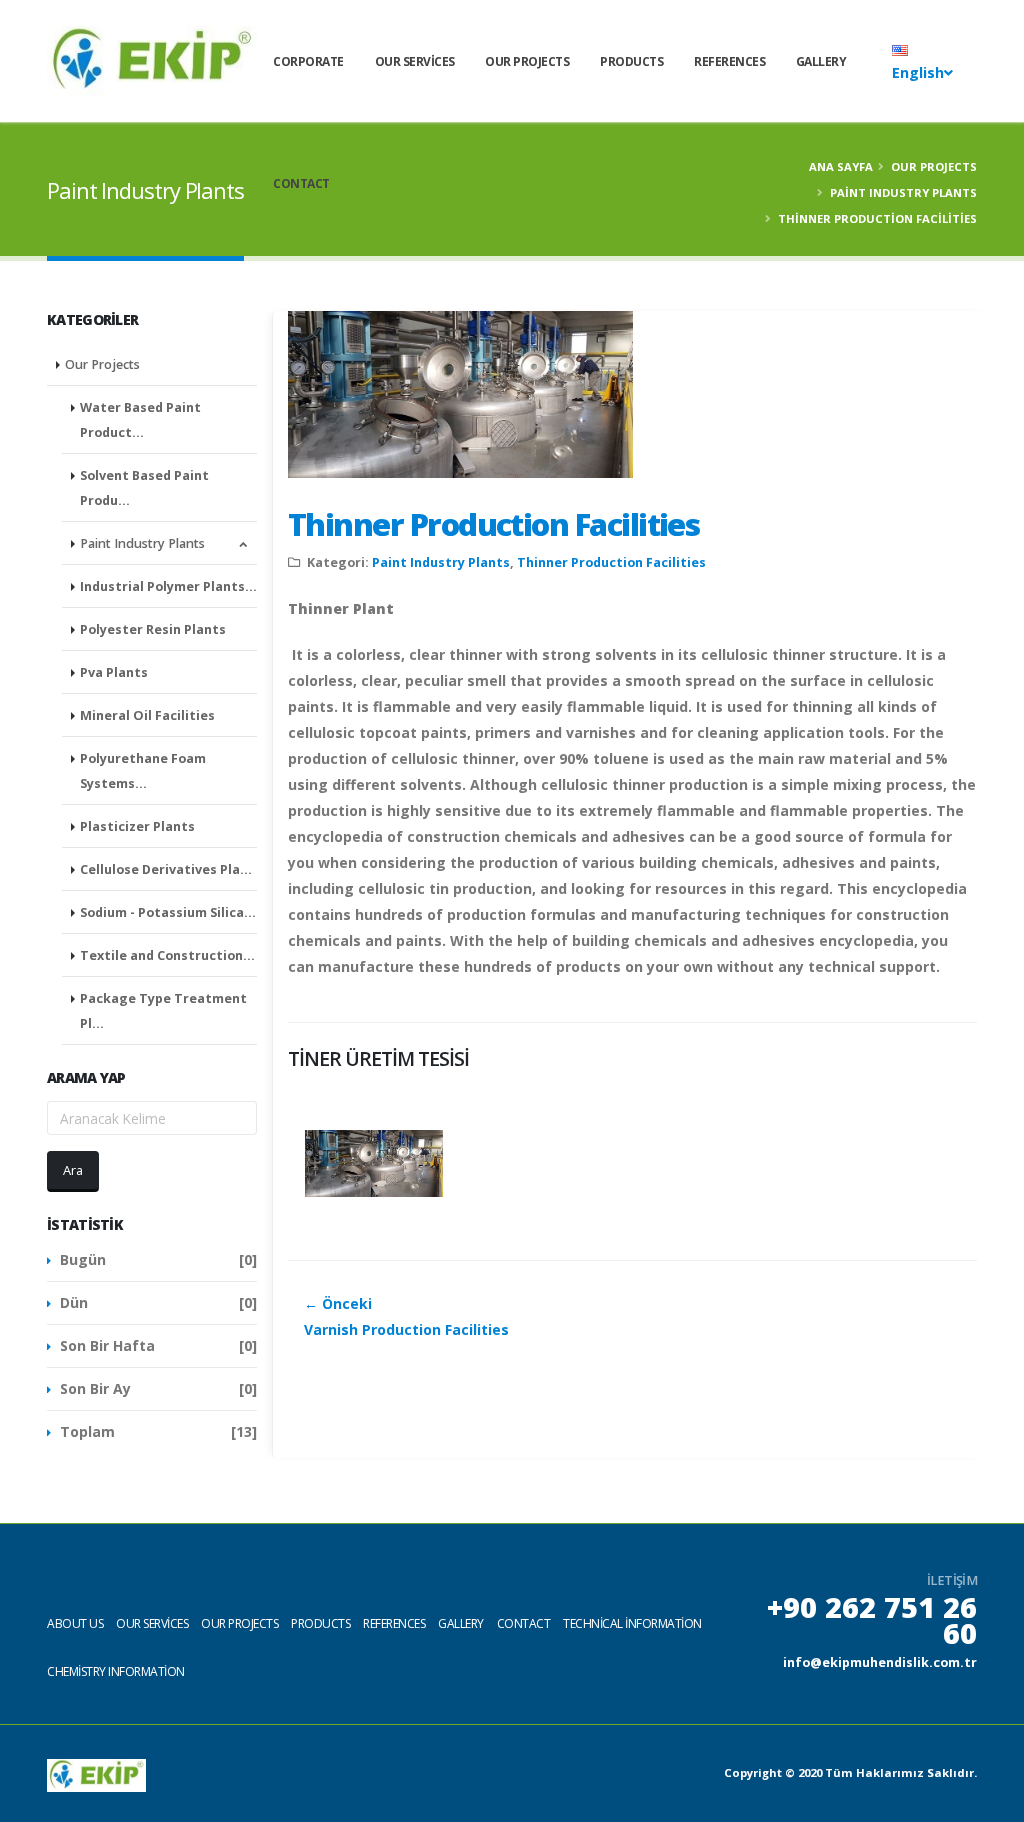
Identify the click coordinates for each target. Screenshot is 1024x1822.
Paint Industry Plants (903, 192)
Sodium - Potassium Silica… (168, 912)
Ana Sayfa (841, 166)
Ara (73, 1170)
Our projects (239, 1623)
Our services (415, 61)
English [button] (918, 72)
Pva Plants (114, 672)
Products (631, 61)
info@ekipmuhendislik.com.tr (880, 1662)
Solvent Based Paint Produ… (144, 488)
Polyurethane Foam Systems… (143, 771)
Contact (301, 183)
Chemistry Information (116, 1671)
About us (75, 1623)
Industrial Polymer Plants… (168, 586)
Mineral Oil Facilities (147, 715)
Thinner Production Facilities (493, 524)
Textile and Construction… (167, 955)
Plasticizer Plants (137, 826)
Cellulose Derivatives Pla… (166, 869)
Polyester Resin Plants (153, 629)
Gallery (821, 61)
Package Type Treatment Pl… (163, 1011)
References (729, 61)
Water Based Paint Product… (140, 420)
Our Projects (527, 61)
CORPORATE (308, 61)
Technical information (632, 1623)
